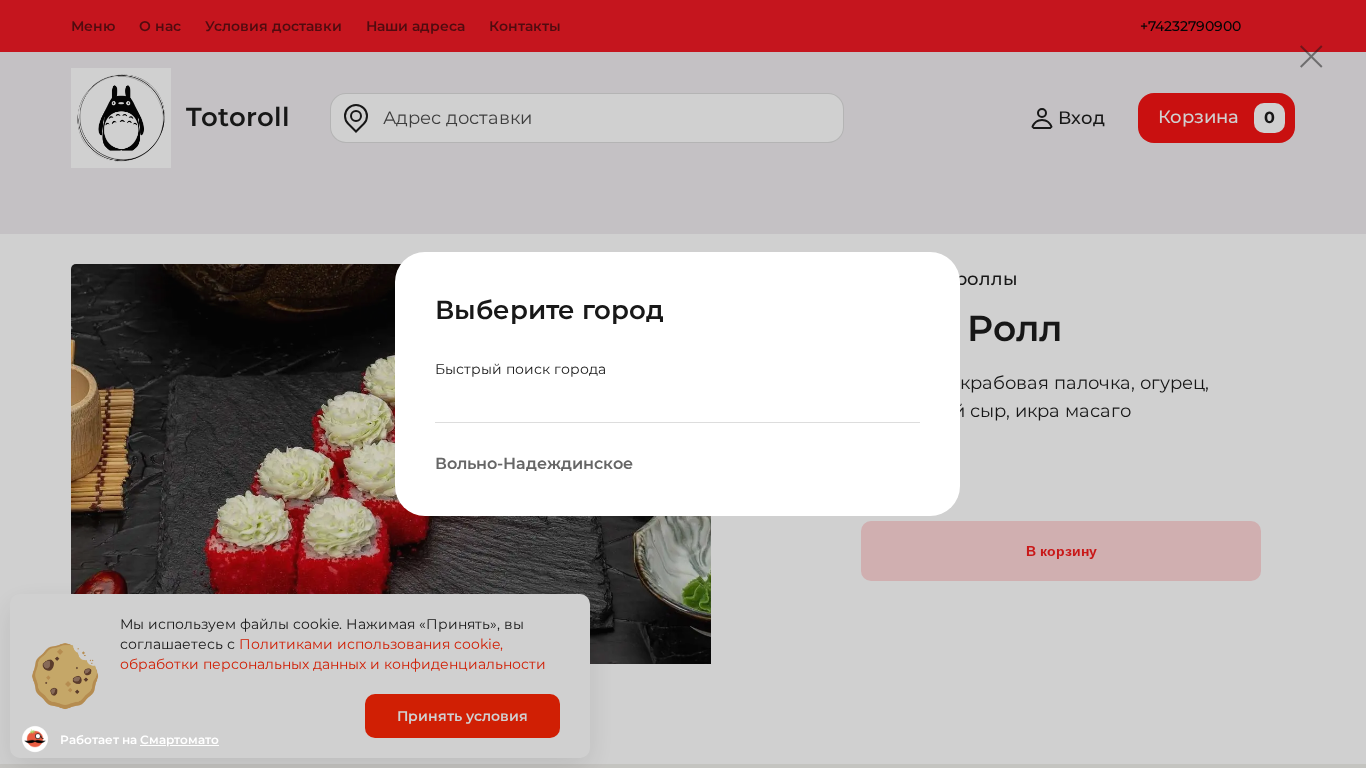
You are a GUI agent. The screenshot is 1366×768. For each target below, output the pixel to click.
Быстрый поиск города (520, 369)
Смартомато (179, 739)
